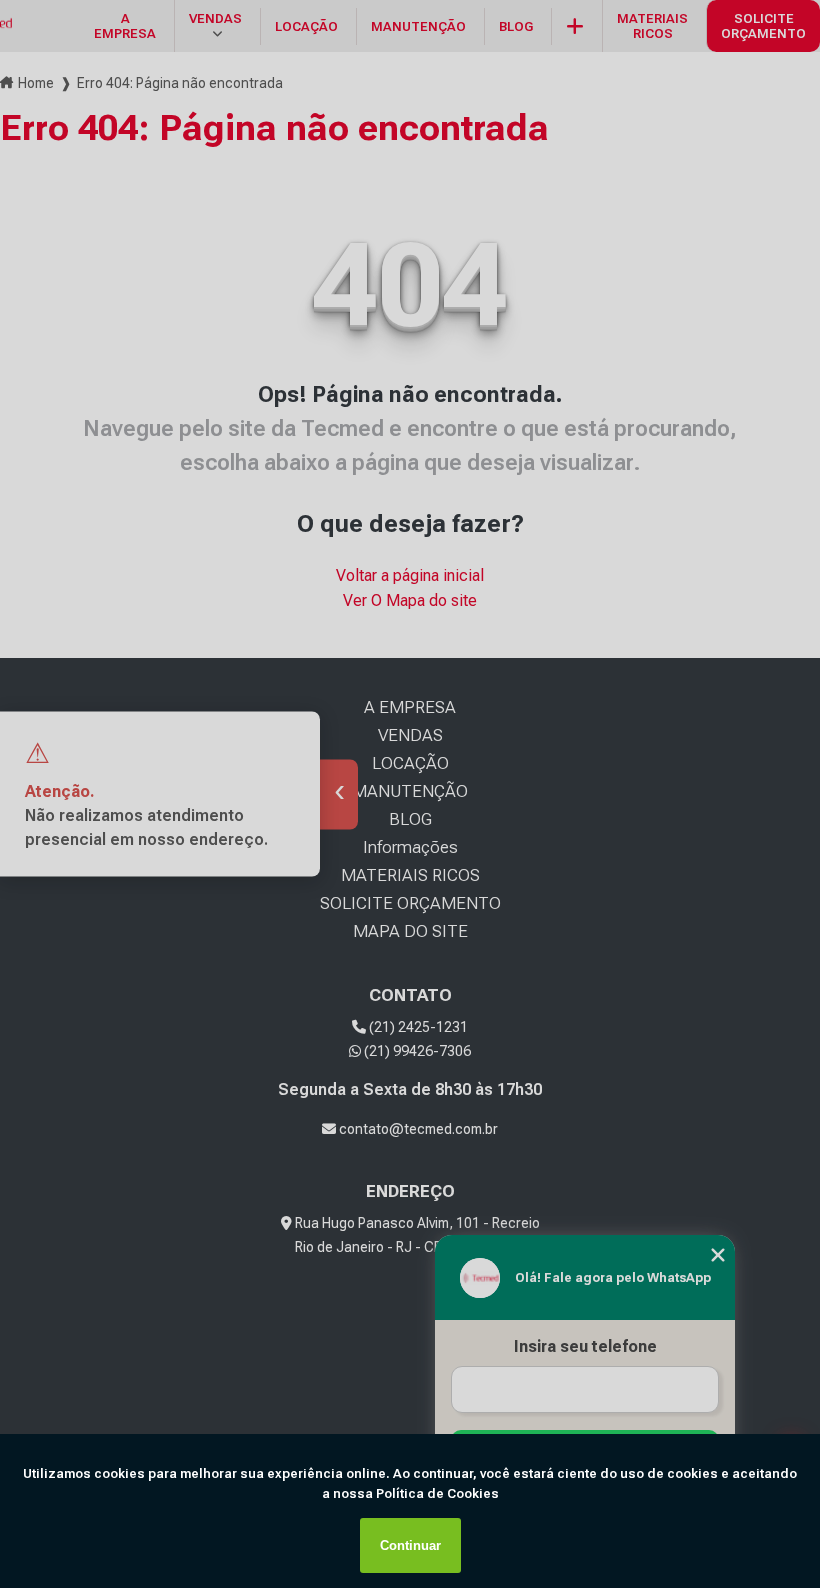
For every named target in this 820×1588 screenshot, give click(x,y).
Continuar (410, 1545)
